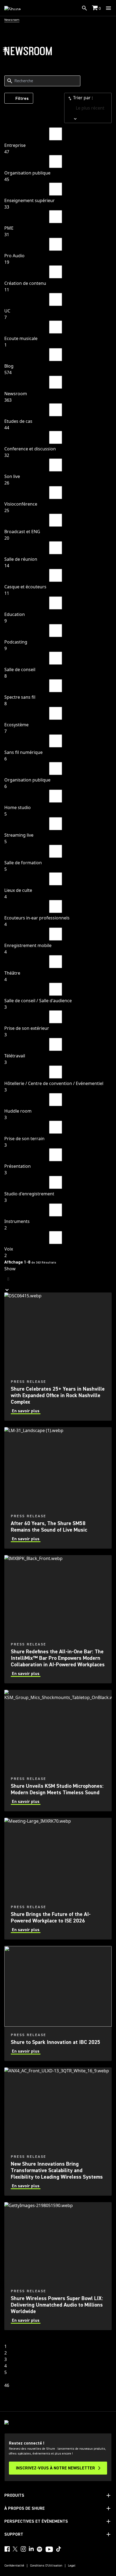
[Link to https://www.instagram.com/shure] (23, 2549)
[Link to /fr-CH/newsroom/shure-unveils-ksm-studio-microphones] (58, 1751)
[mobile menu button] (108, 8)
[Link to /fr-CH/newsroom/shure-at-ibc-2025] (58, 2004)
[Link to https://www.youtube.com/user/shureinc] (49, 2550)
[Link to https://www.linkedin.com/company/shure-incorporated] (31, 2549)
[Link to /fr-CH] (16, 8)
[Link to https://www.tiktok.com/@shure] (59, 2549)
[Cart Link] (95, 8)
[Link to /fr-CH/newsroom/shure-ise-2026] (58, 1879)
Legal (72, 2566)
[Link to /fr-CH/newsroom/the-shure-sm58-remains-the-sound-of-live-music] (58, 1488)
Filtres (22, 98)
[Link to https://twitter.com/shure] (15, 2549)
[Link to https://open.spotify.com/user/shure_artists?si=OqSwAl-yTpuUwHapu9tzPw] (40, 2549)
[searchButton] (84, 8)
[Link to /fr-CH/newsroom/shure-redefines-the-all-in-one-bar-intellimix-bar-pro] (58, 1619)
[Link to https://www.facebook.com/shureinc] (7, 2549)
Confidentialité (14, 2566)
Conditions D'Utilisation (46, 2566)
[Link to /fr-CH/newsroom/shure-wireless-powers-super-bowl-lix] (58, 2266)
